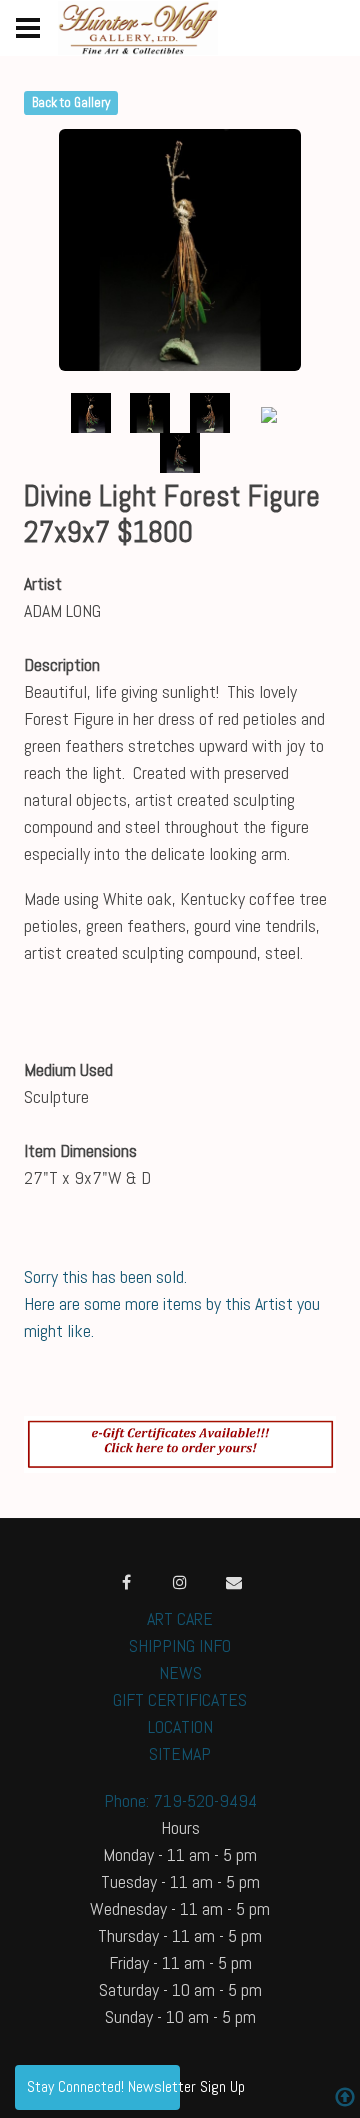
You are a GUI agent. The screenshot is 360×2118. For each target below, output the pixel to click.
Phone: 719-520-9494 (180, 1800)
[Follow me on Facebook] (126, 1582)
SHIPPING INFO (180, 1645)
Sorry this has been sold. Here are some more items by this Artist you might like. (172, 1303)
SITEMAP (180, 1753)
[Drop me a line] (234, 1582)
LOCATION (180, 1726)
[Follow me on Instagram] (180, 1582)
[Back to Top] (345, 2099)
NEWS (180, 1672)
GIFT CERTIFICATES (180, 1699)
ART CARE (180, 1618)
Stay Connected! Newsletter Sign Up (103, 2086)
